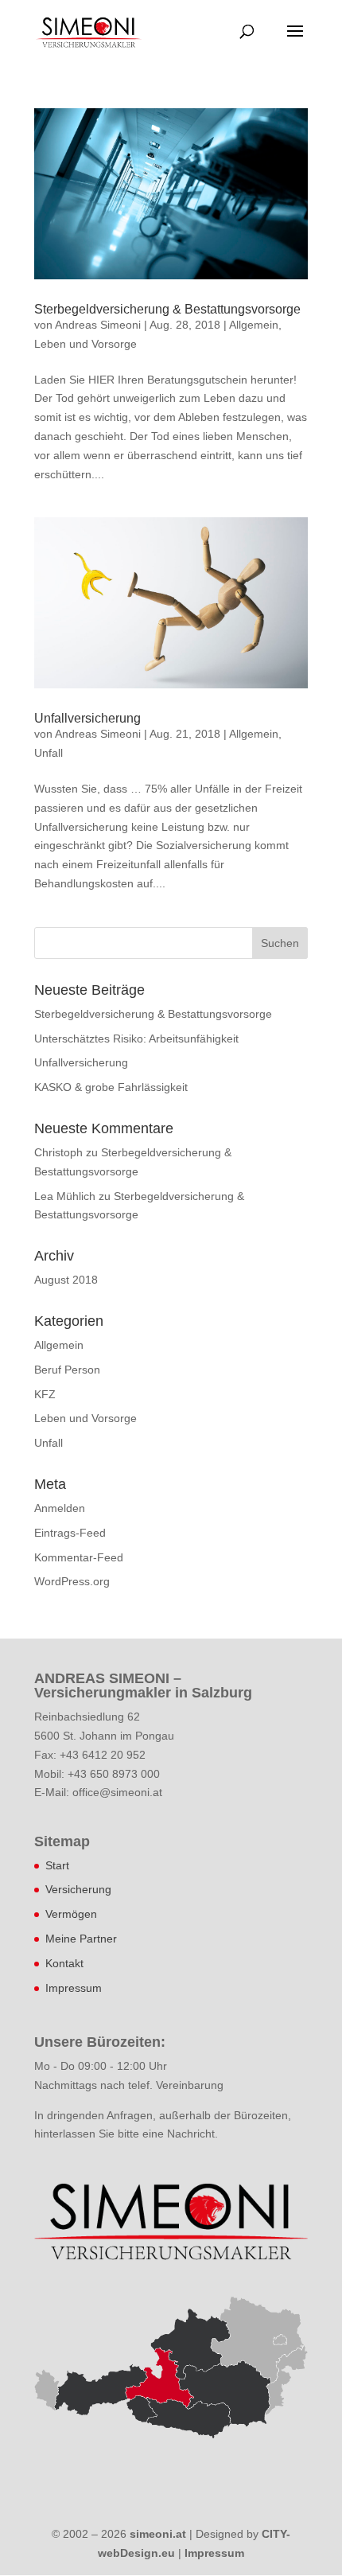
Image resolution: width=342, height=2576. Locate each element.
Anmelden (60, 1508)
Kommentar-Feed (79, 1557)
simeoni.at (158, 2534)
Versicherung (78, 1889)
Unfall (49, 753)
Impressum (74, 1988)
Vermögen (71, 1914)
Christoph (58, 1152)
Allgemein (254, 325)
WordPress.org (72, 1581)
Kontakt (64, 1963)
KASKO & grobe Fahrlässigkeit (111, 1087)
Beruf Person (67, 1370)
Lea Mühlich (65, 1196)
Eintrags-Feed (70, 1533)
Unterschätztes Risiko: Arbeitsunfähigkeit (136, 1039)
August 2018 (66, 1280)
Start (57, 1865)
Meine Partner (81, 1939)
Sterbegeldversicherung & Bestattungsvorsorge (167, 309)
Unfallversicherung (87, 718)
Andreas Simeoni (98, 325)
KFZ (45, 1394)
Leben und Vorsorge (85, 344)
